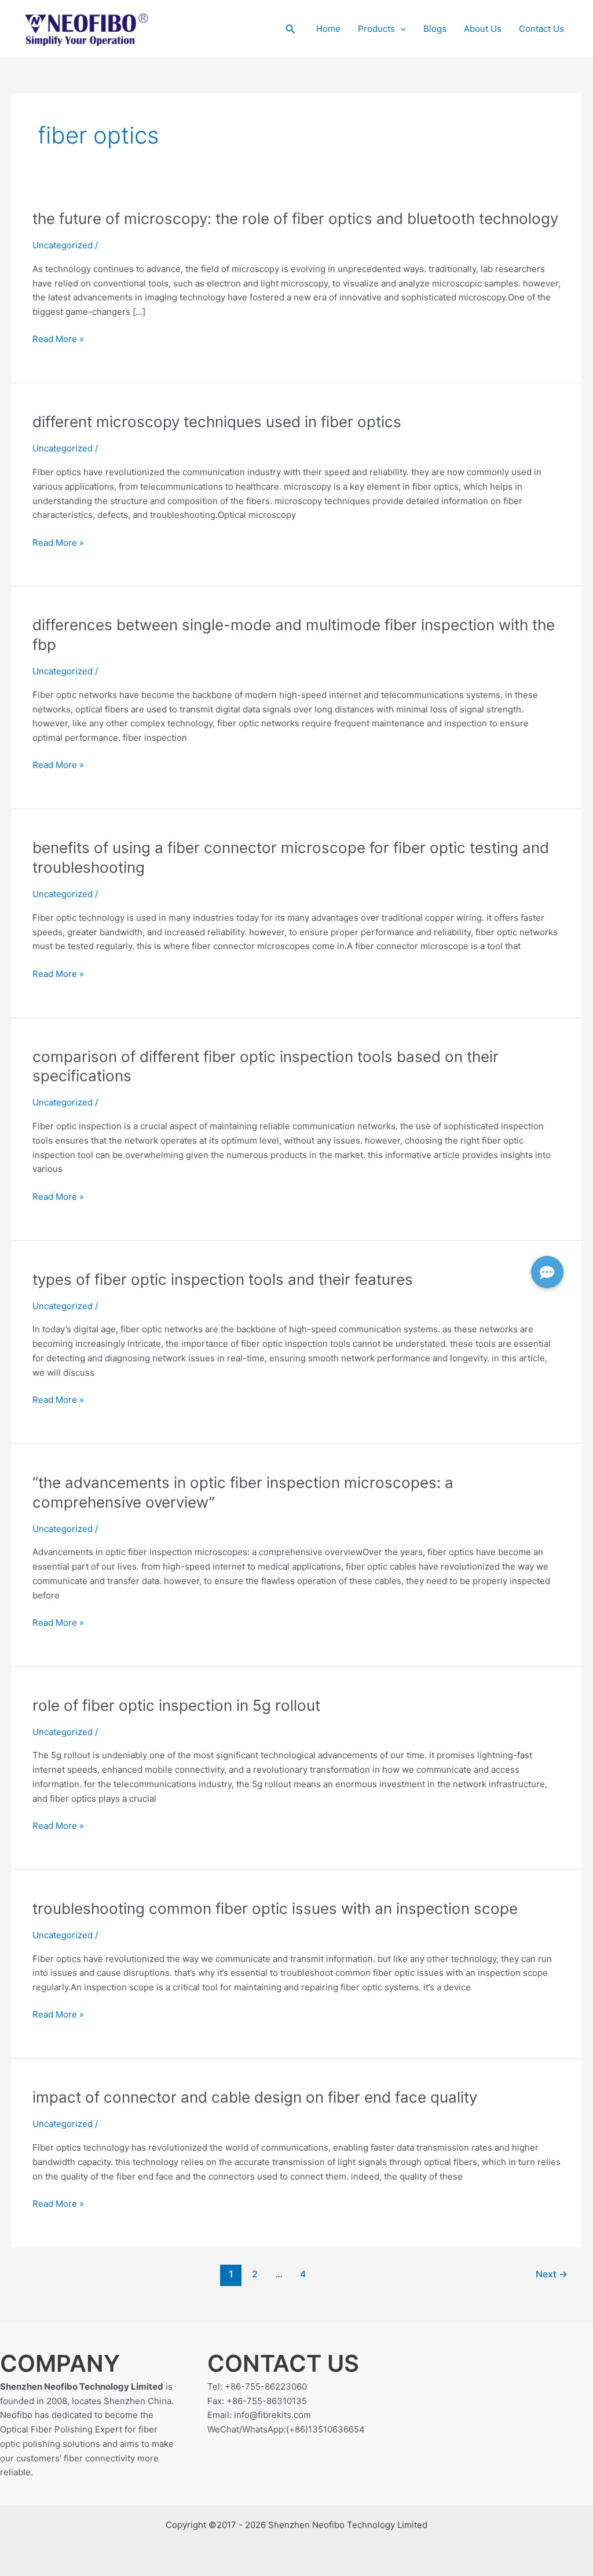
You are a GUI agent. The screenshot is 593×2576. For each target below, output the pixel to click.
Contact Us (541, 29)
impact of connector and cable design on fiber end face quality (255, 2097)
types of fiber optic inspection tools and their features (223, 1279)
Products (376, 29)
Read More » (58, 339)
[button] (291, 29)
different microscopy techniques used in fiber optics (217, 422)
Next (552, 2274)
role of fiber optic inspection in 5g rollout (176, 1705)
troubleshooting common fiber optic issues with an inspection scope (275, 1908)
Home (328, 29)
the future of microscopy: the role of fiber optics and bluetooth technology (295, 218)
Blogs (435, 29)
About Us (483, 29)
